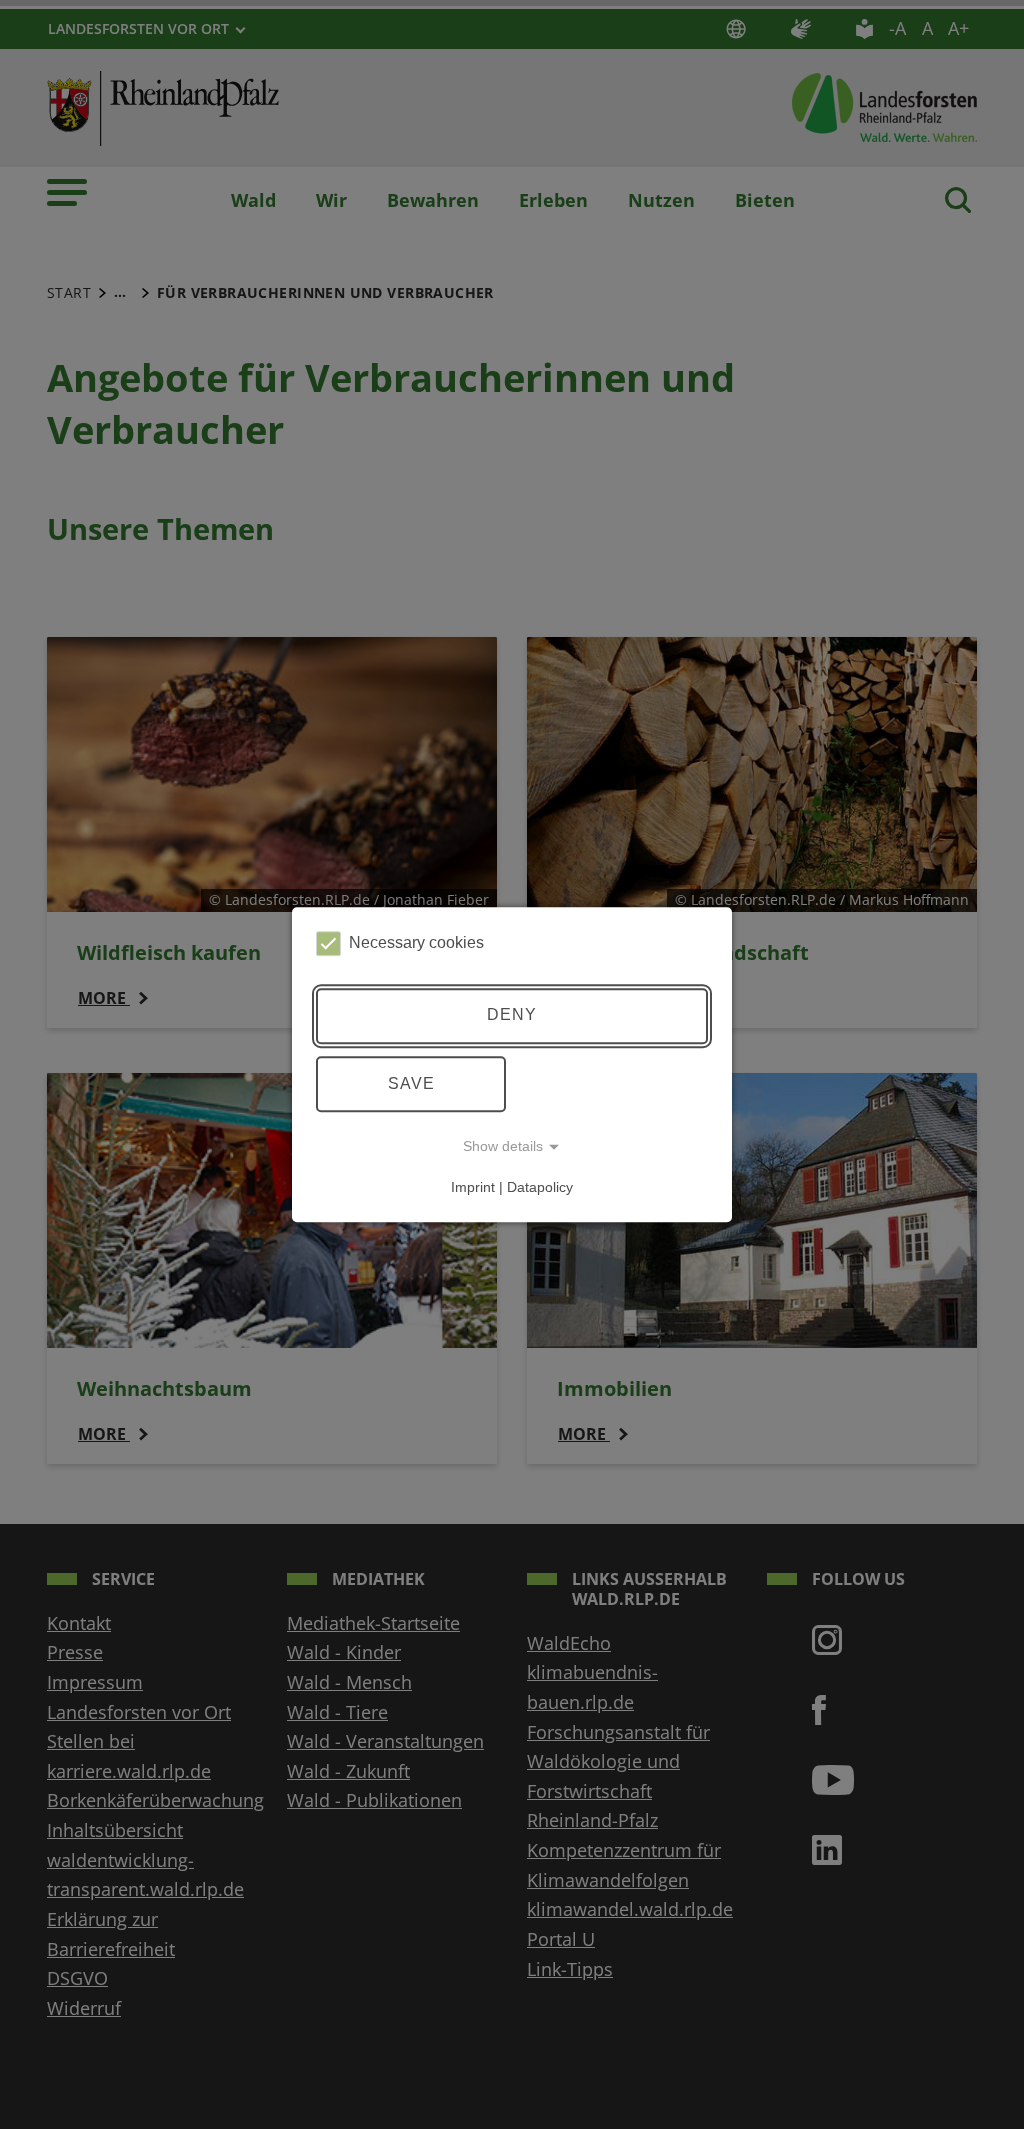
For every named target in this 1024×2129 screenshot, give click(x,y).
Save (411, 1083)
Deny (512, 1015)
